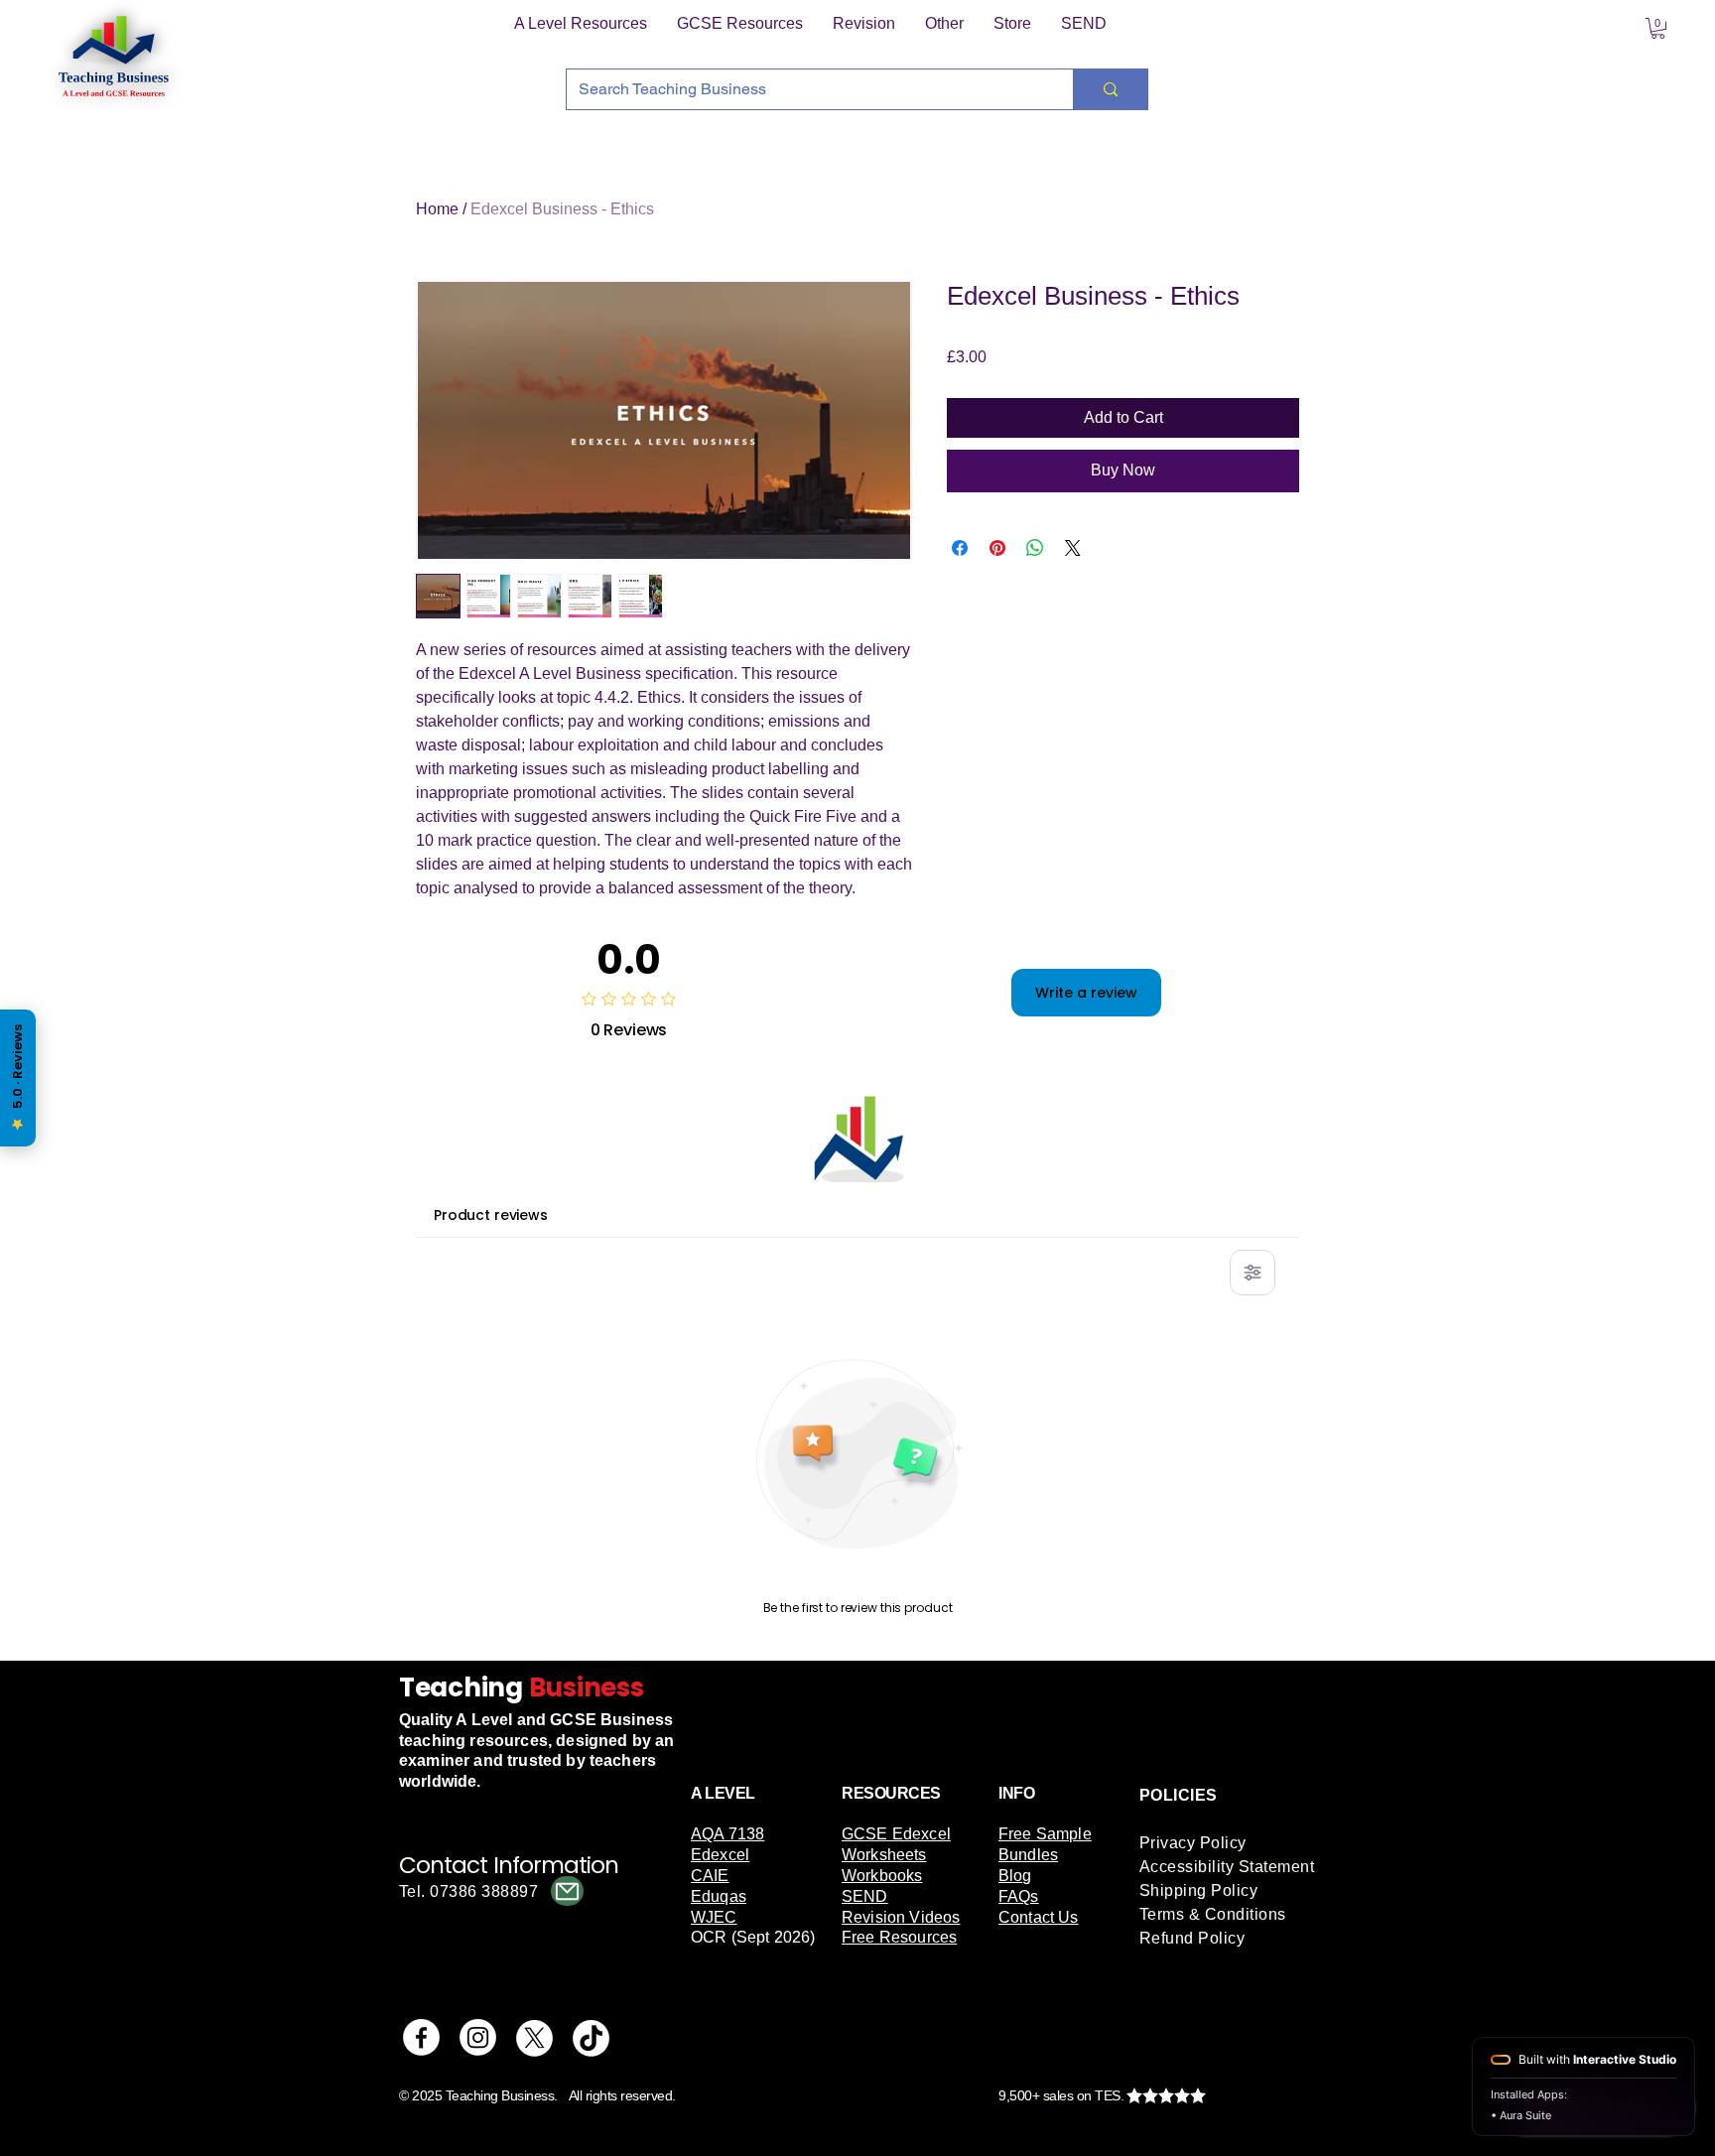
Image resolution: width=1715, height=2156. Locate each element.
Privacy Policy (1193, 1843)
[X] (534, 2037)
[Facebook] (421, 2037)
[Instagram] (478, 2037)
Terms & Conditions (1213, 1914)
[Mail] (567, 1891)
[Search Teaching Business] (1110, 89)
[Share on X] (1073, 548)
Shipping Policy (1198, 1890)
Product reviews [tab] (491, 1215)
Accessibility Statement (1227, 1867)
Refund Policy (1192, 1938)
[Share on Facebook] (960, 548)
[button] (581, 24)
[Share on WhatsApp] (1035, 548)
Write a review (1086, 993)
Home (437, 209)
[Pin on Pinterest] (997, 548)
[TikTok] (591, 2037)
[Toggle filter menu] (1253, 1273)
